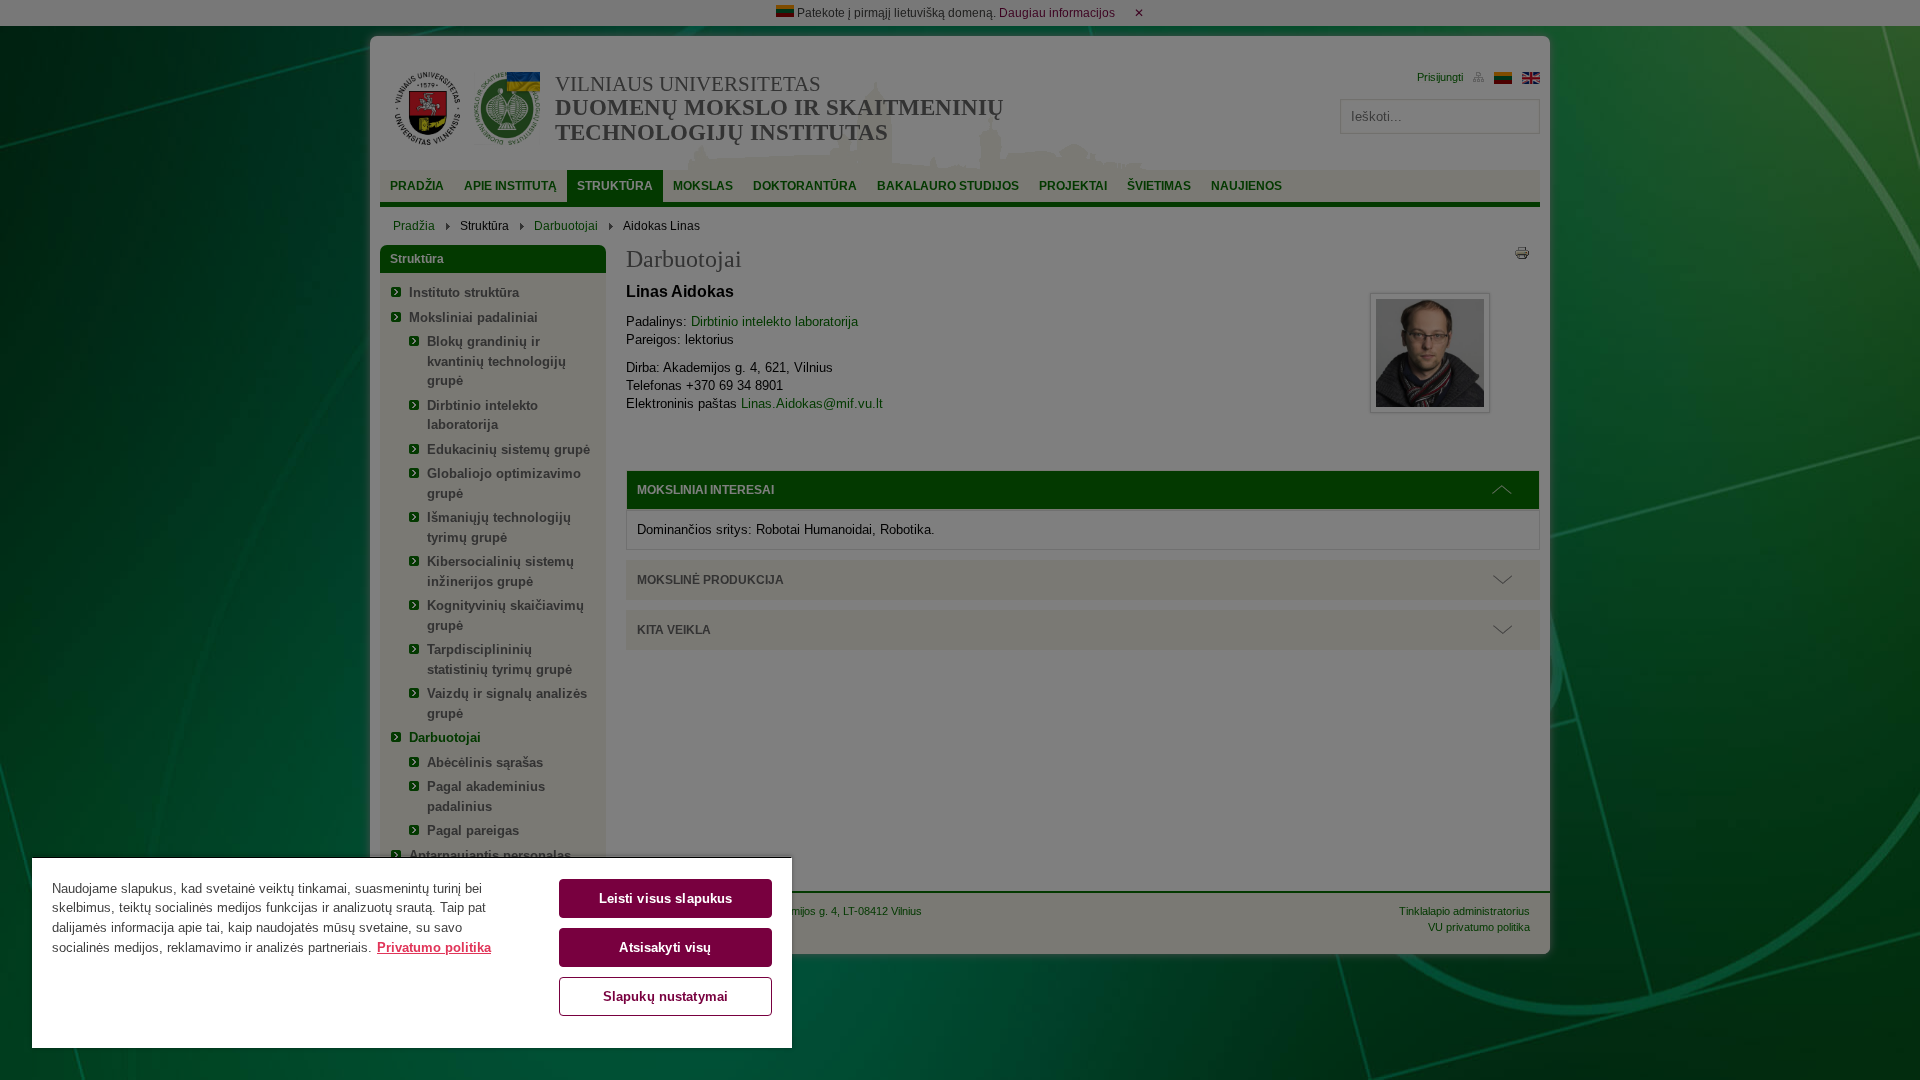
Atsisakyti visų (665, 947)
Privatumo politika (434, 947)
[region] (412, 952)
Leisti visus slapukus (666, 898)
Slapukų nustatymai (665, 996)
